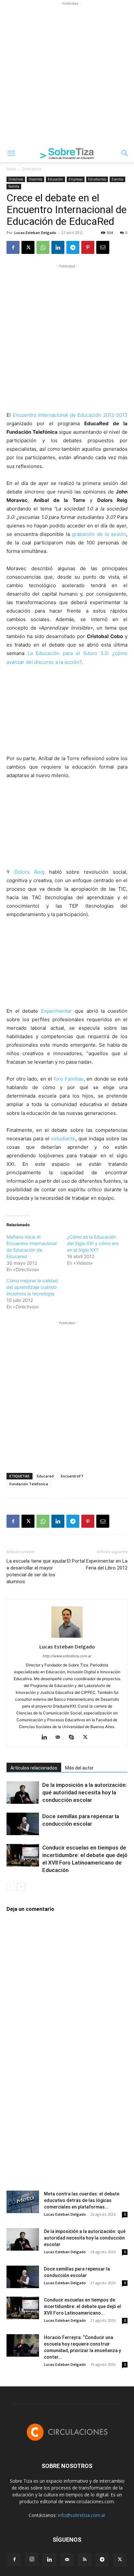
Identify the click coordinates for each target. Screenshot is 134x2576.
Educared (45, 1476)
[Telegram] (73, 247)
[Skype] (74, 1738)
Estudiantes (97, 179)
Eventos (117, 179)
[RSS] (85, 2560)
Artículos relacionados (34, 1768)
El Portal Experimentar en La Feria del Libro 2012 (97, 1564)
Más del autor (79, 1768)
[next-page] (21, 1887)
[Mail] (60, 1738)
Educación (55, 179)
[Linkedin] (58, 247)
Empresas (76, 179)
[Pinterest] (88, 247)
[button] (11, 153)
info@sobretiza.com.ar (82, 2515)
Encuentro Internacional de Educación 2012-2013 (70, 415)
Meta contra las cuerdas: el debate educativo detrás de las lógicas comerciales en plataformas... (82, 2200)
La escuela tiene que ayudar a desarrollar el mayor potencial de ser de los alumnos (36, 1571)
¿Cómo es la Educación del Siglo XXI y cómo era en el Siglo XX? (93, 1243)
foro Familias (69, 1079)
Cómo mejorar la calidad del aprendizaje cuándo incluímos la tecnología (32, 1287)
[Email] (103, 247)
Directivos (32, 169)
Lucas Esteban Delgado (35, 233)
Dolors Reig (29, 872)
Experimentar (56, 1011)
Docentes (35, 179)
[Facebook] (13, 247)
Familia (14, 186)
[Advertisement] (67, 74)
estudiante (63, 1139)
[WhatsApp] (43, 247)
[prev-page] (11, 1887)
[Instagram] (32, 2559)
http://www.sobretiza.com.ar (67, 1656)
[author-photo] (67, 1638)
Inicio (11, 169)
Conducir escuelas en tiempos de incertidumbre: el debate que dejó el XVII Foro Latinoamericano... (82, 2306)
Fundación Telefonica (29, 1484)
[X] (28, 247)
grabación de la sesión (99, 534)
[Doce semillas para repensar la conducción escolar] (23, 1824)
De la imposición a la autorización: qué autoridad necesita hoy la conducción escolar (85, 1792)
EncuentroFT (72, 1476)
